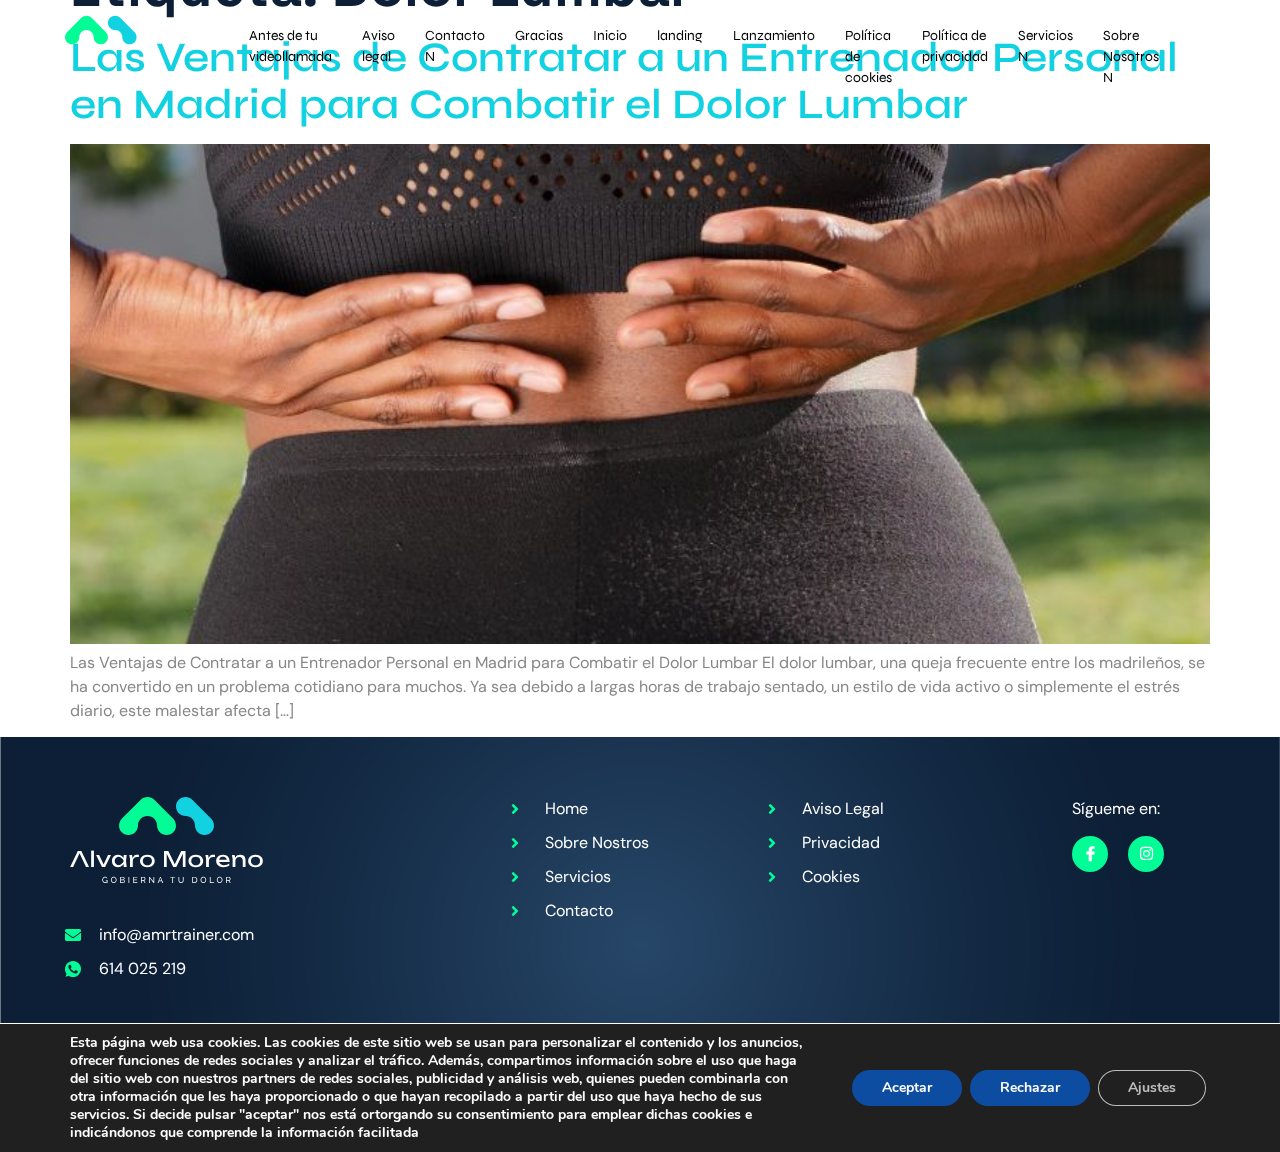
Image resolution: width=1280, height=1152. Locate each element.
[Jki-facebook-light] (1090, 854)
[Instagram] (1146, 854)
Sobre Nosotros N (1131, 38)
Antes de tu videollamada (290, 38)
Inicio (610, 35)
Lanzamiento (774, 35)
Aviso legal (378, 38)
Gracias (539, 35)
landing (680, 35)
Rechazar (1030, 1087)
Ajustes (1152, 1087)
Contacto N (455, 38)
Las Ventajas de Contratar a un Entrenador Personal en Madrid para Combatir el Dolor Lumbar (624, 81)
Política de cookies (868, 38)
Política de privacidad (955, 38)
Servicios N (1045, 38)
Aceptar (907, 1087)
